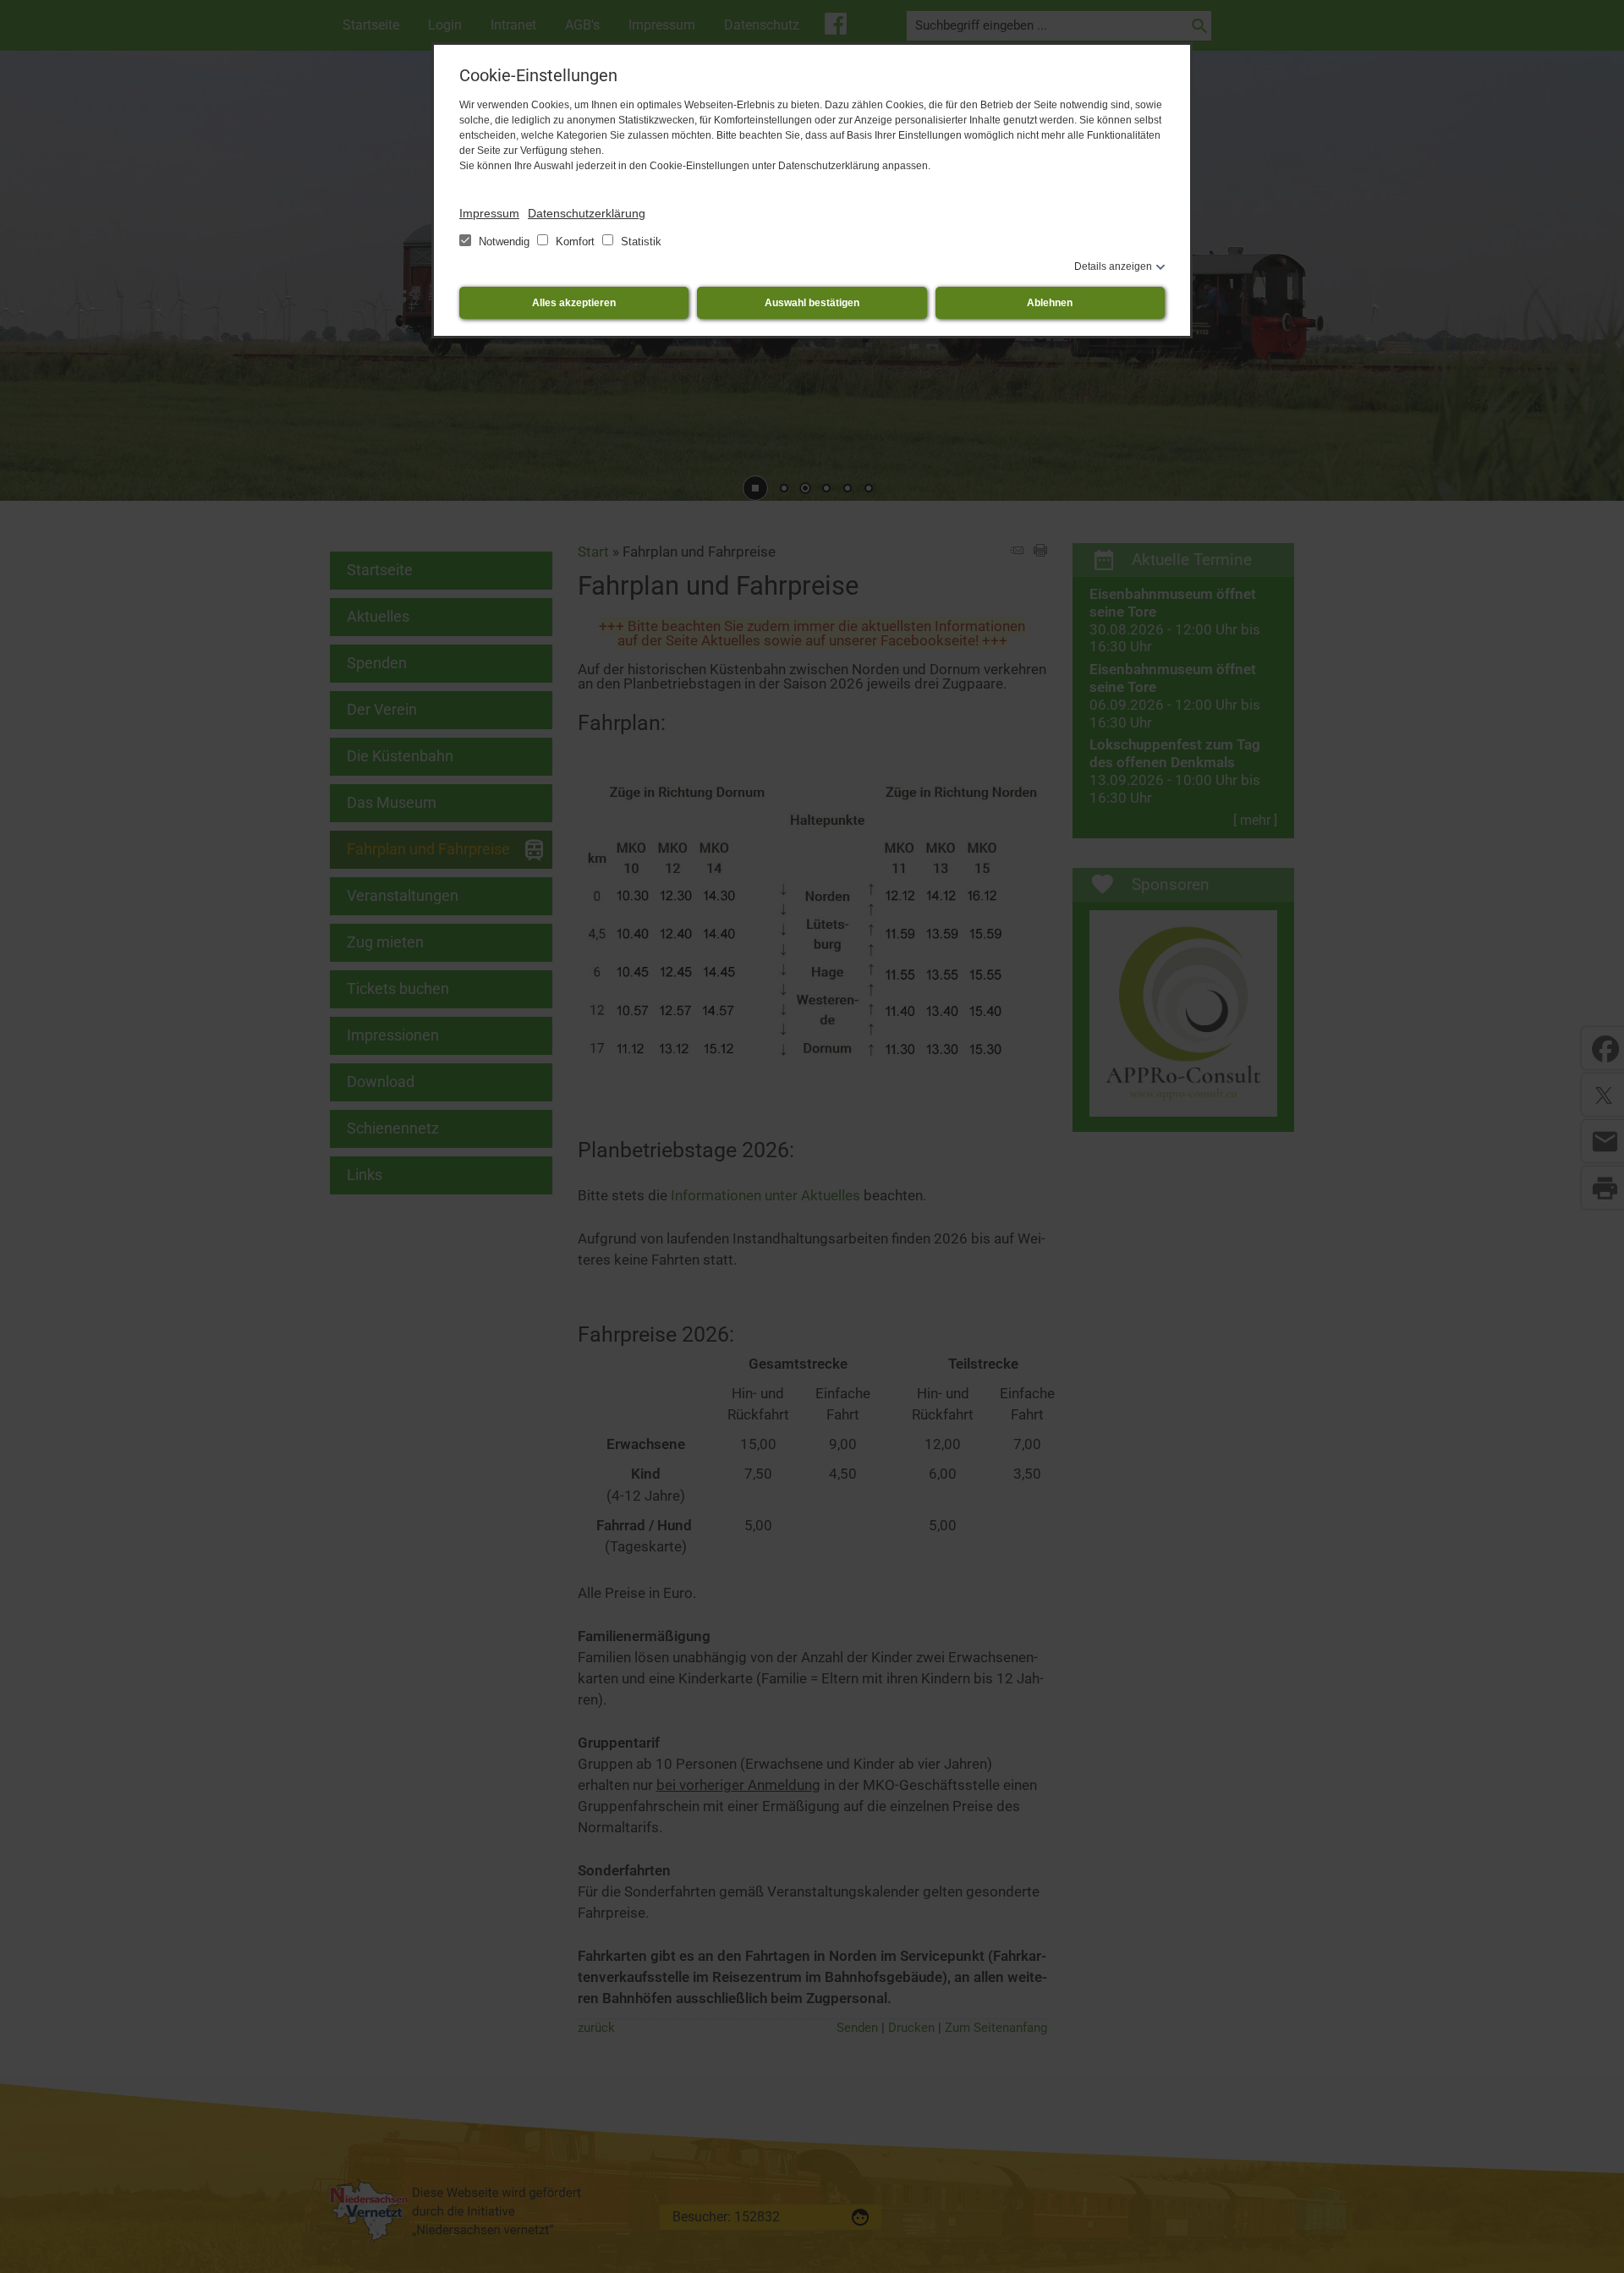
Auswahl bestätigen (812, 303)
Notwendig (504, 242)
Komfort (575, 242)
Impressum (489, 213)
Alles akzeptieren (574, 303)
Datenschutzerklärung (587, 213)
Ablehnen (1050, 303)
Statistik (639, 242)
